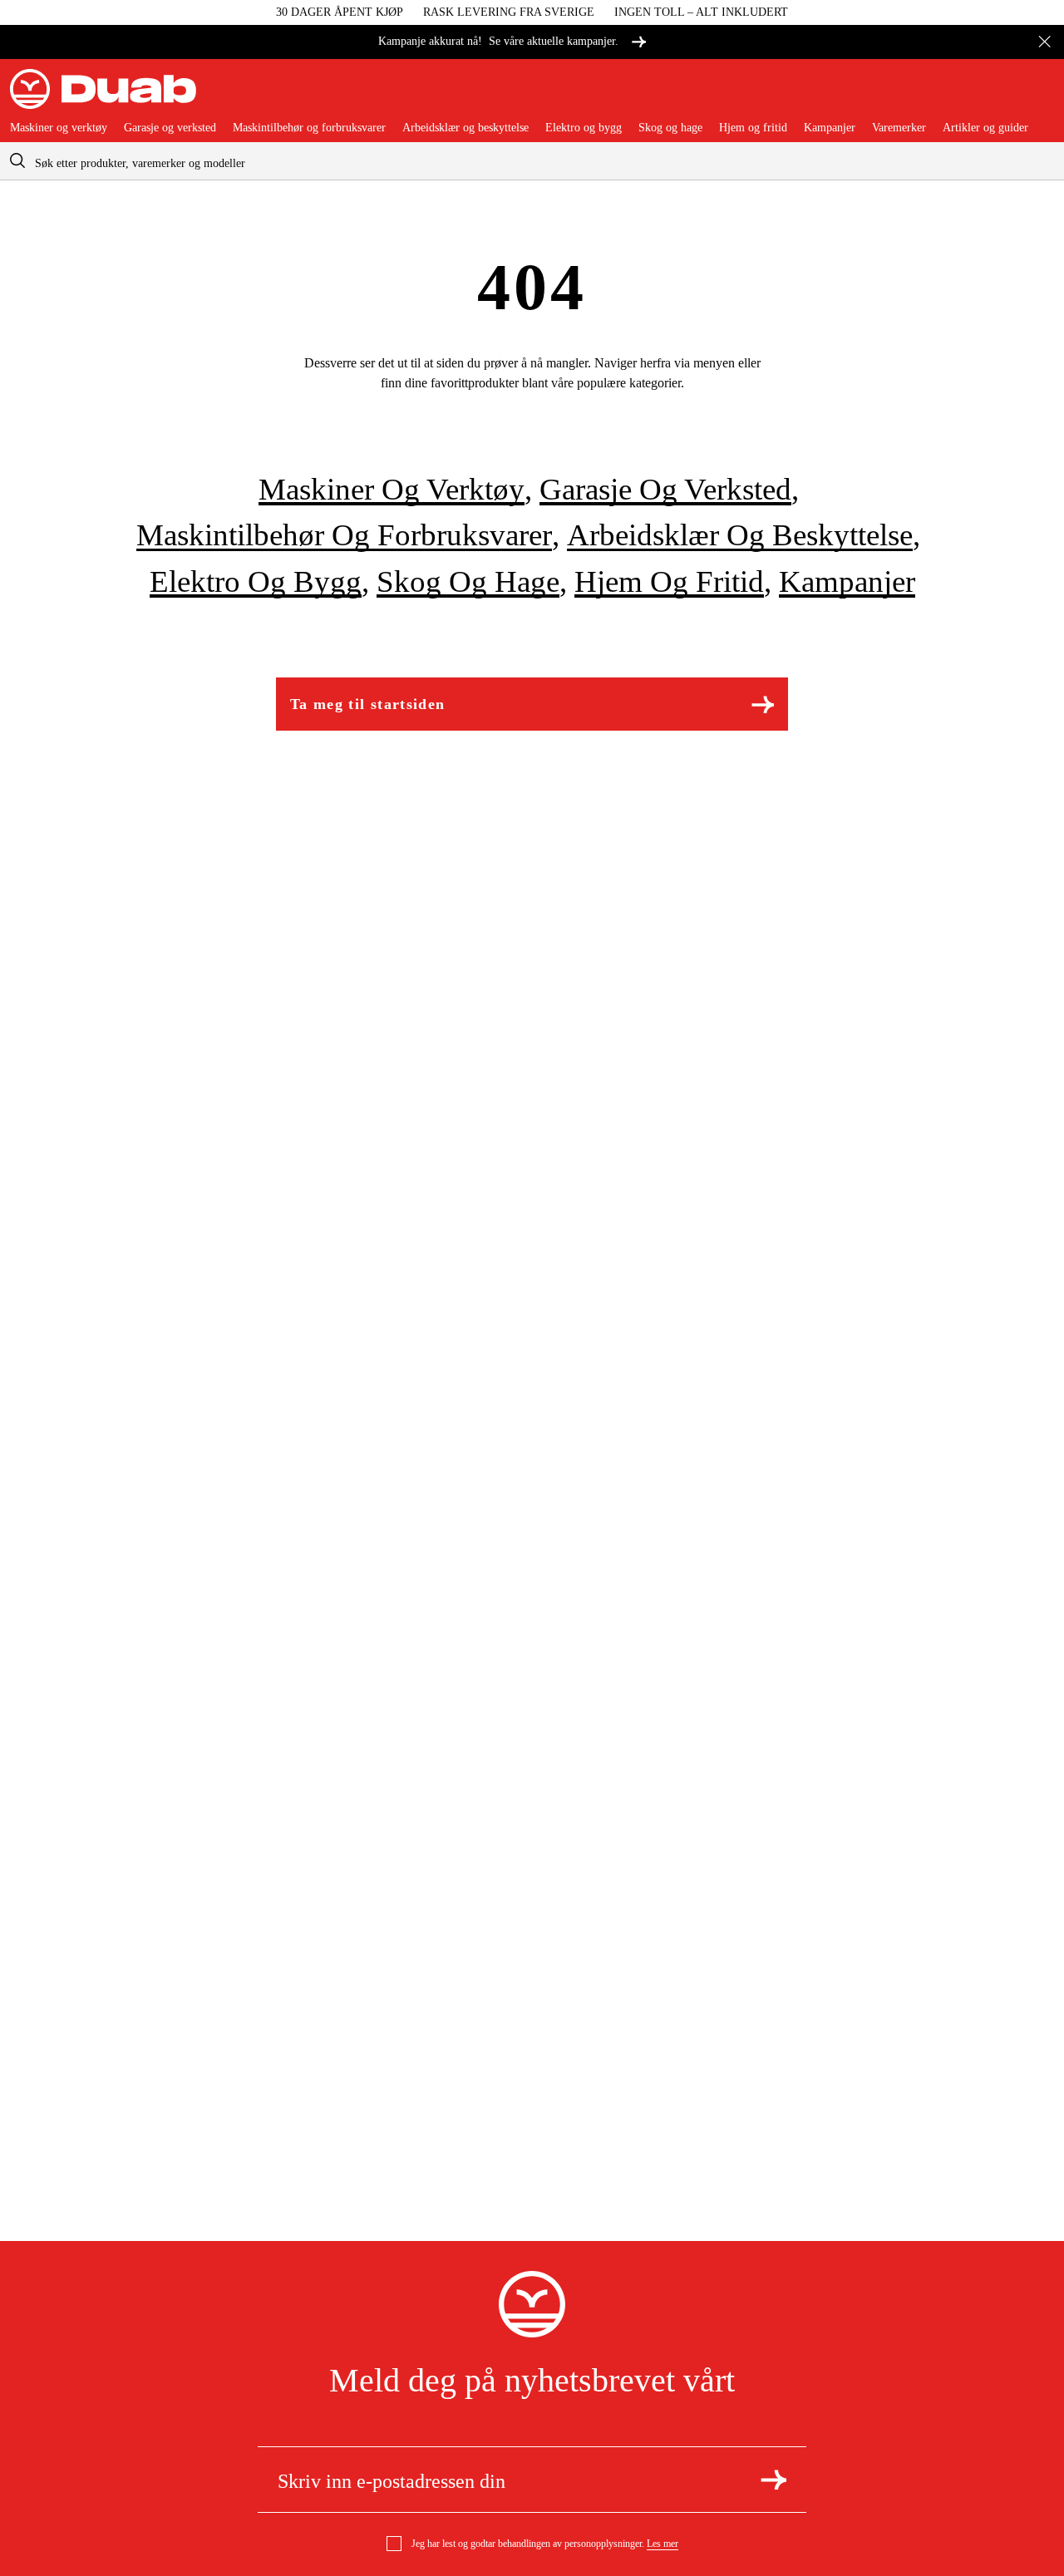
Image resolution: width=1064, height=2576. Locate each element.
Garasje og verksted (170, 128)
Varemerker (899, 128)
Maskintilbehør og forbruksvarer (309, 128)
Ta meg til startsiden (367, 704)
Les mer (663, 2544)
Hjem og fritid (753, 128)
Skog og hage (670, 128)
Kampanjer (830, 128)
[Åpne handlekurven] (1041, 96)
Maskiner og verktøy (59, 128)
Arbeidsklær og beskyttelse (465, 128)
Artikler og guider (985, 128)
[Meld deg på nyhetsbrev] (773, 2480)
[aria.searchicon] (17, 161)
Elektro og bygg (584, 128)
